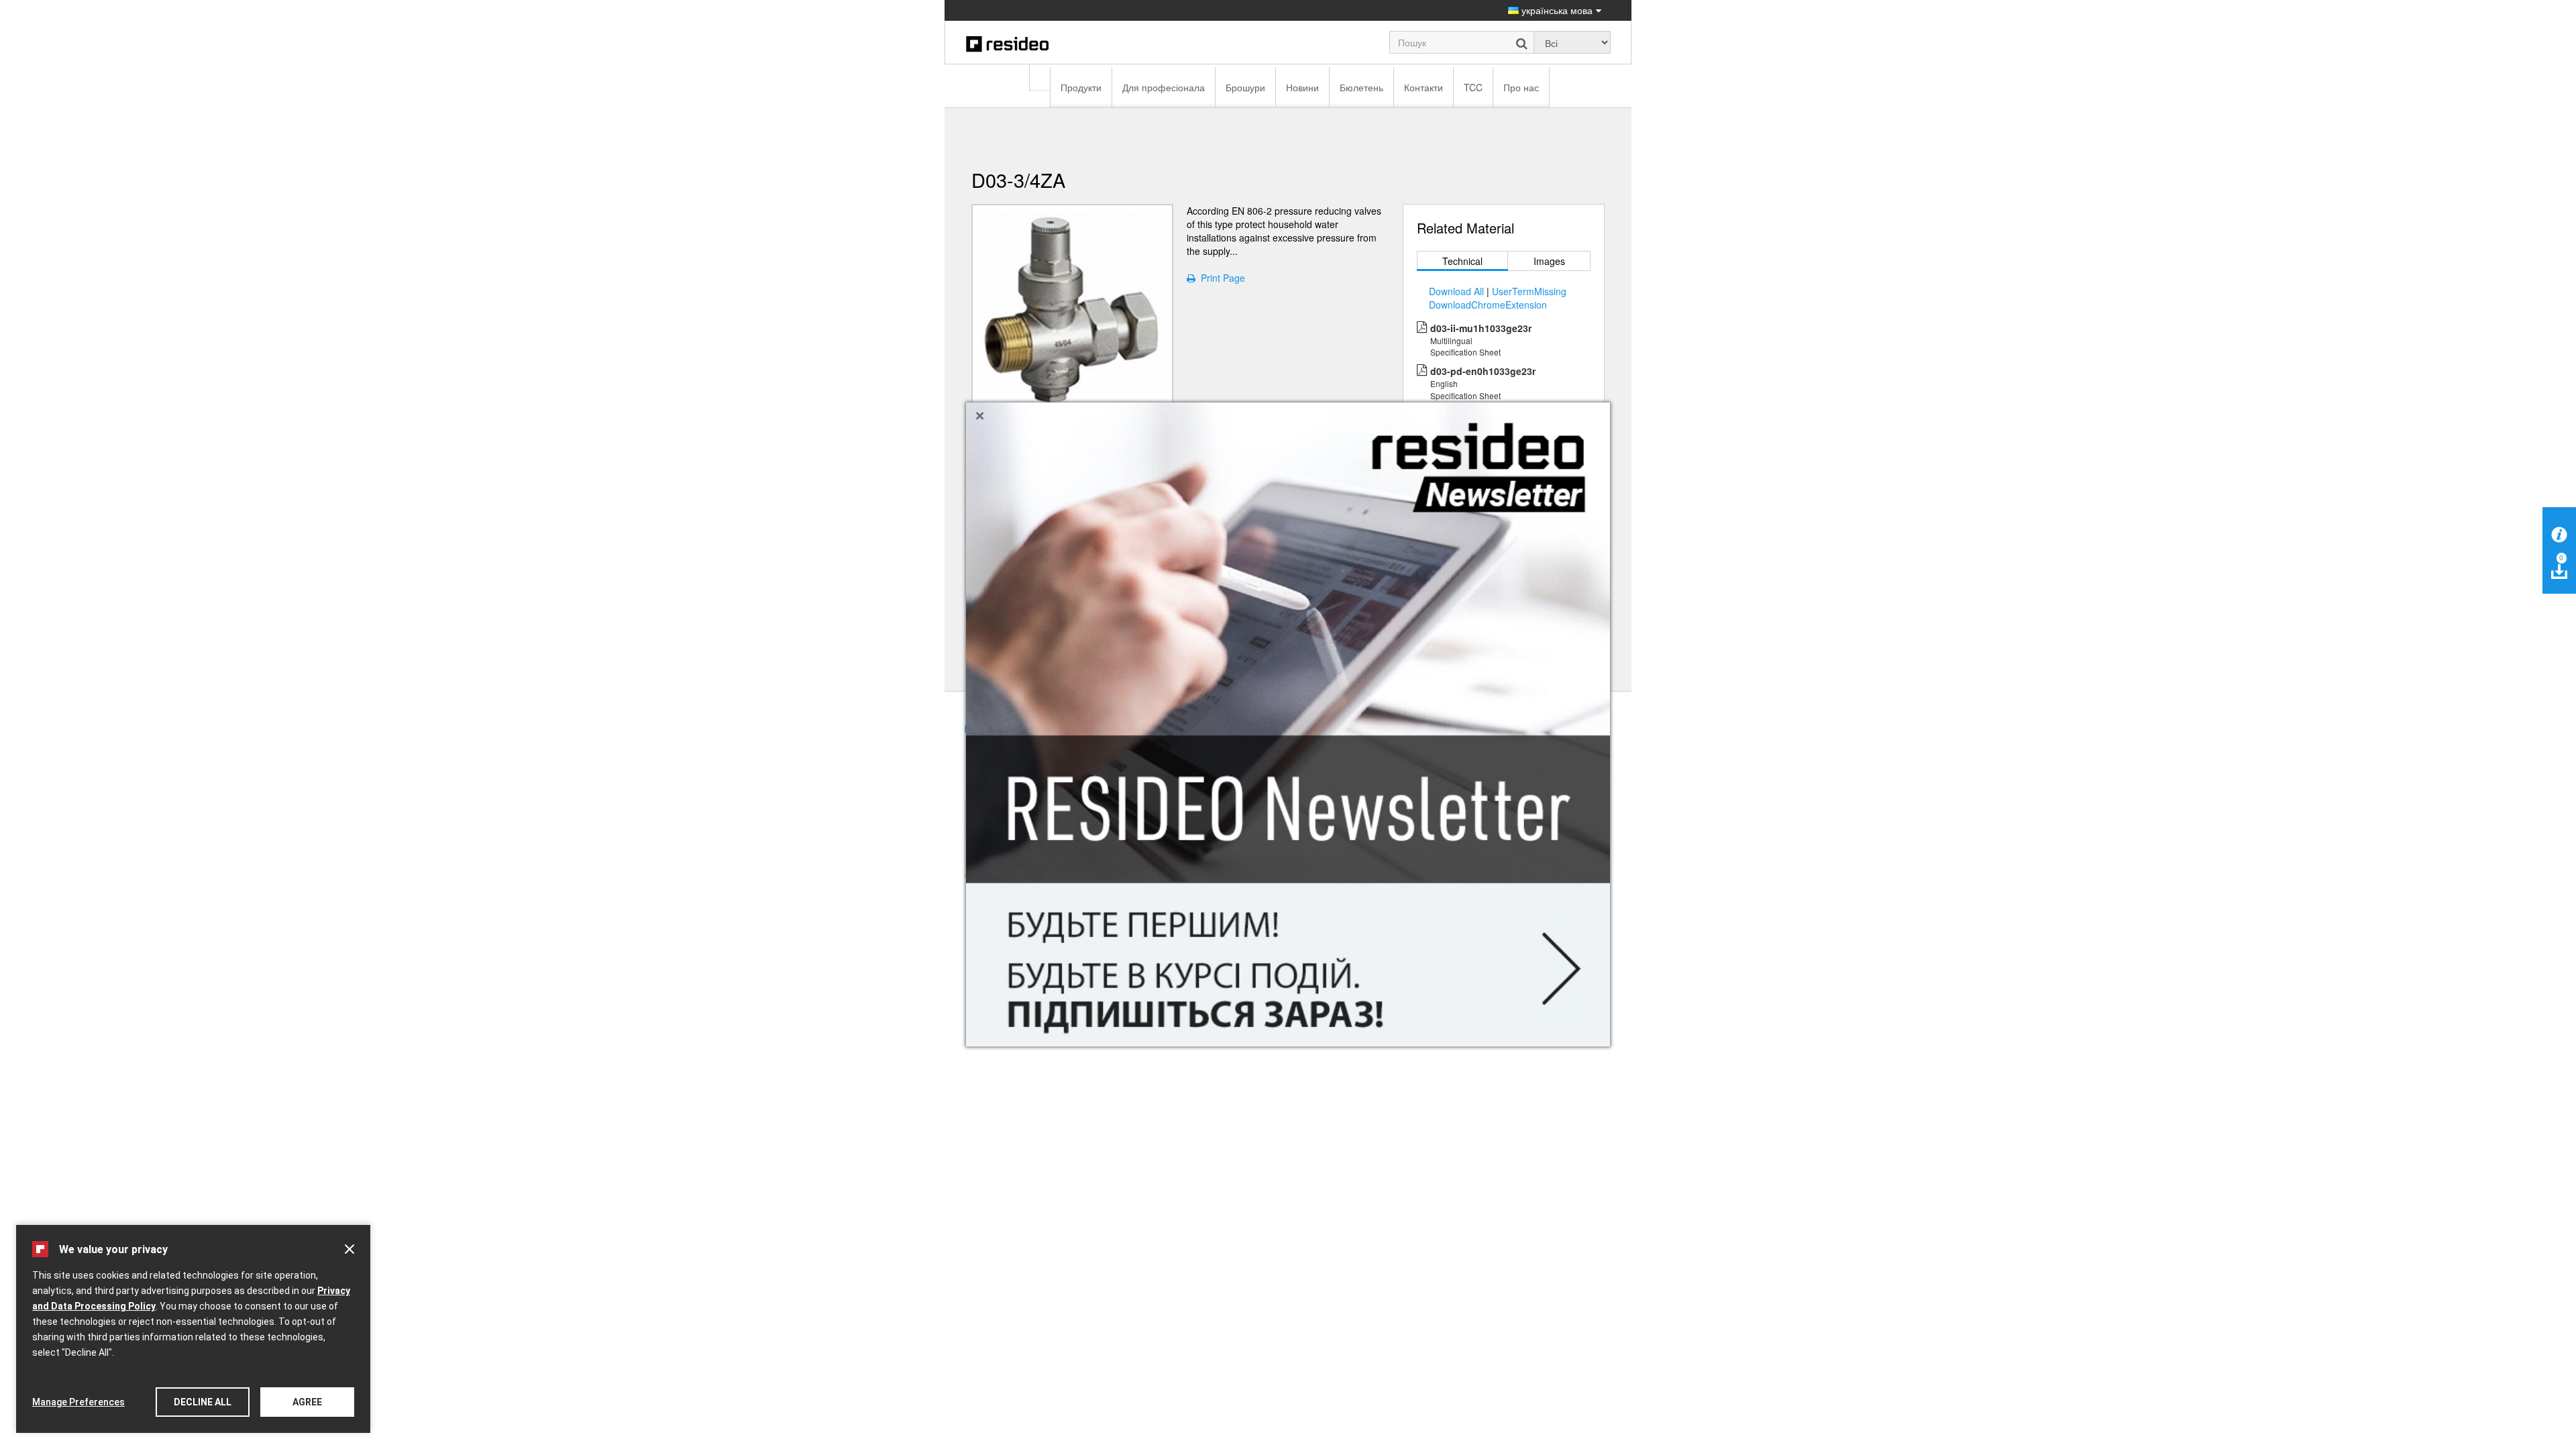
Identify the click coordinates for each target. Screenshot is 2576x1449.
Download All (1456, 291)
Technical (1462, 261)
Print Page (1220, 278)
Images (1549, 261)
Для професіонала (1164, 87)
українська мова (1556, 10)
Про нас (1521, 87)
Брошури (1245, 87)
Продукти (1081, 87)
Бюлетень (1361, 87)
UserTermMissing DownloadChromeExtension (1498, 298)
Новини (1302, 87)
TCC (1473, 87)
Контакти (1424, 87)
